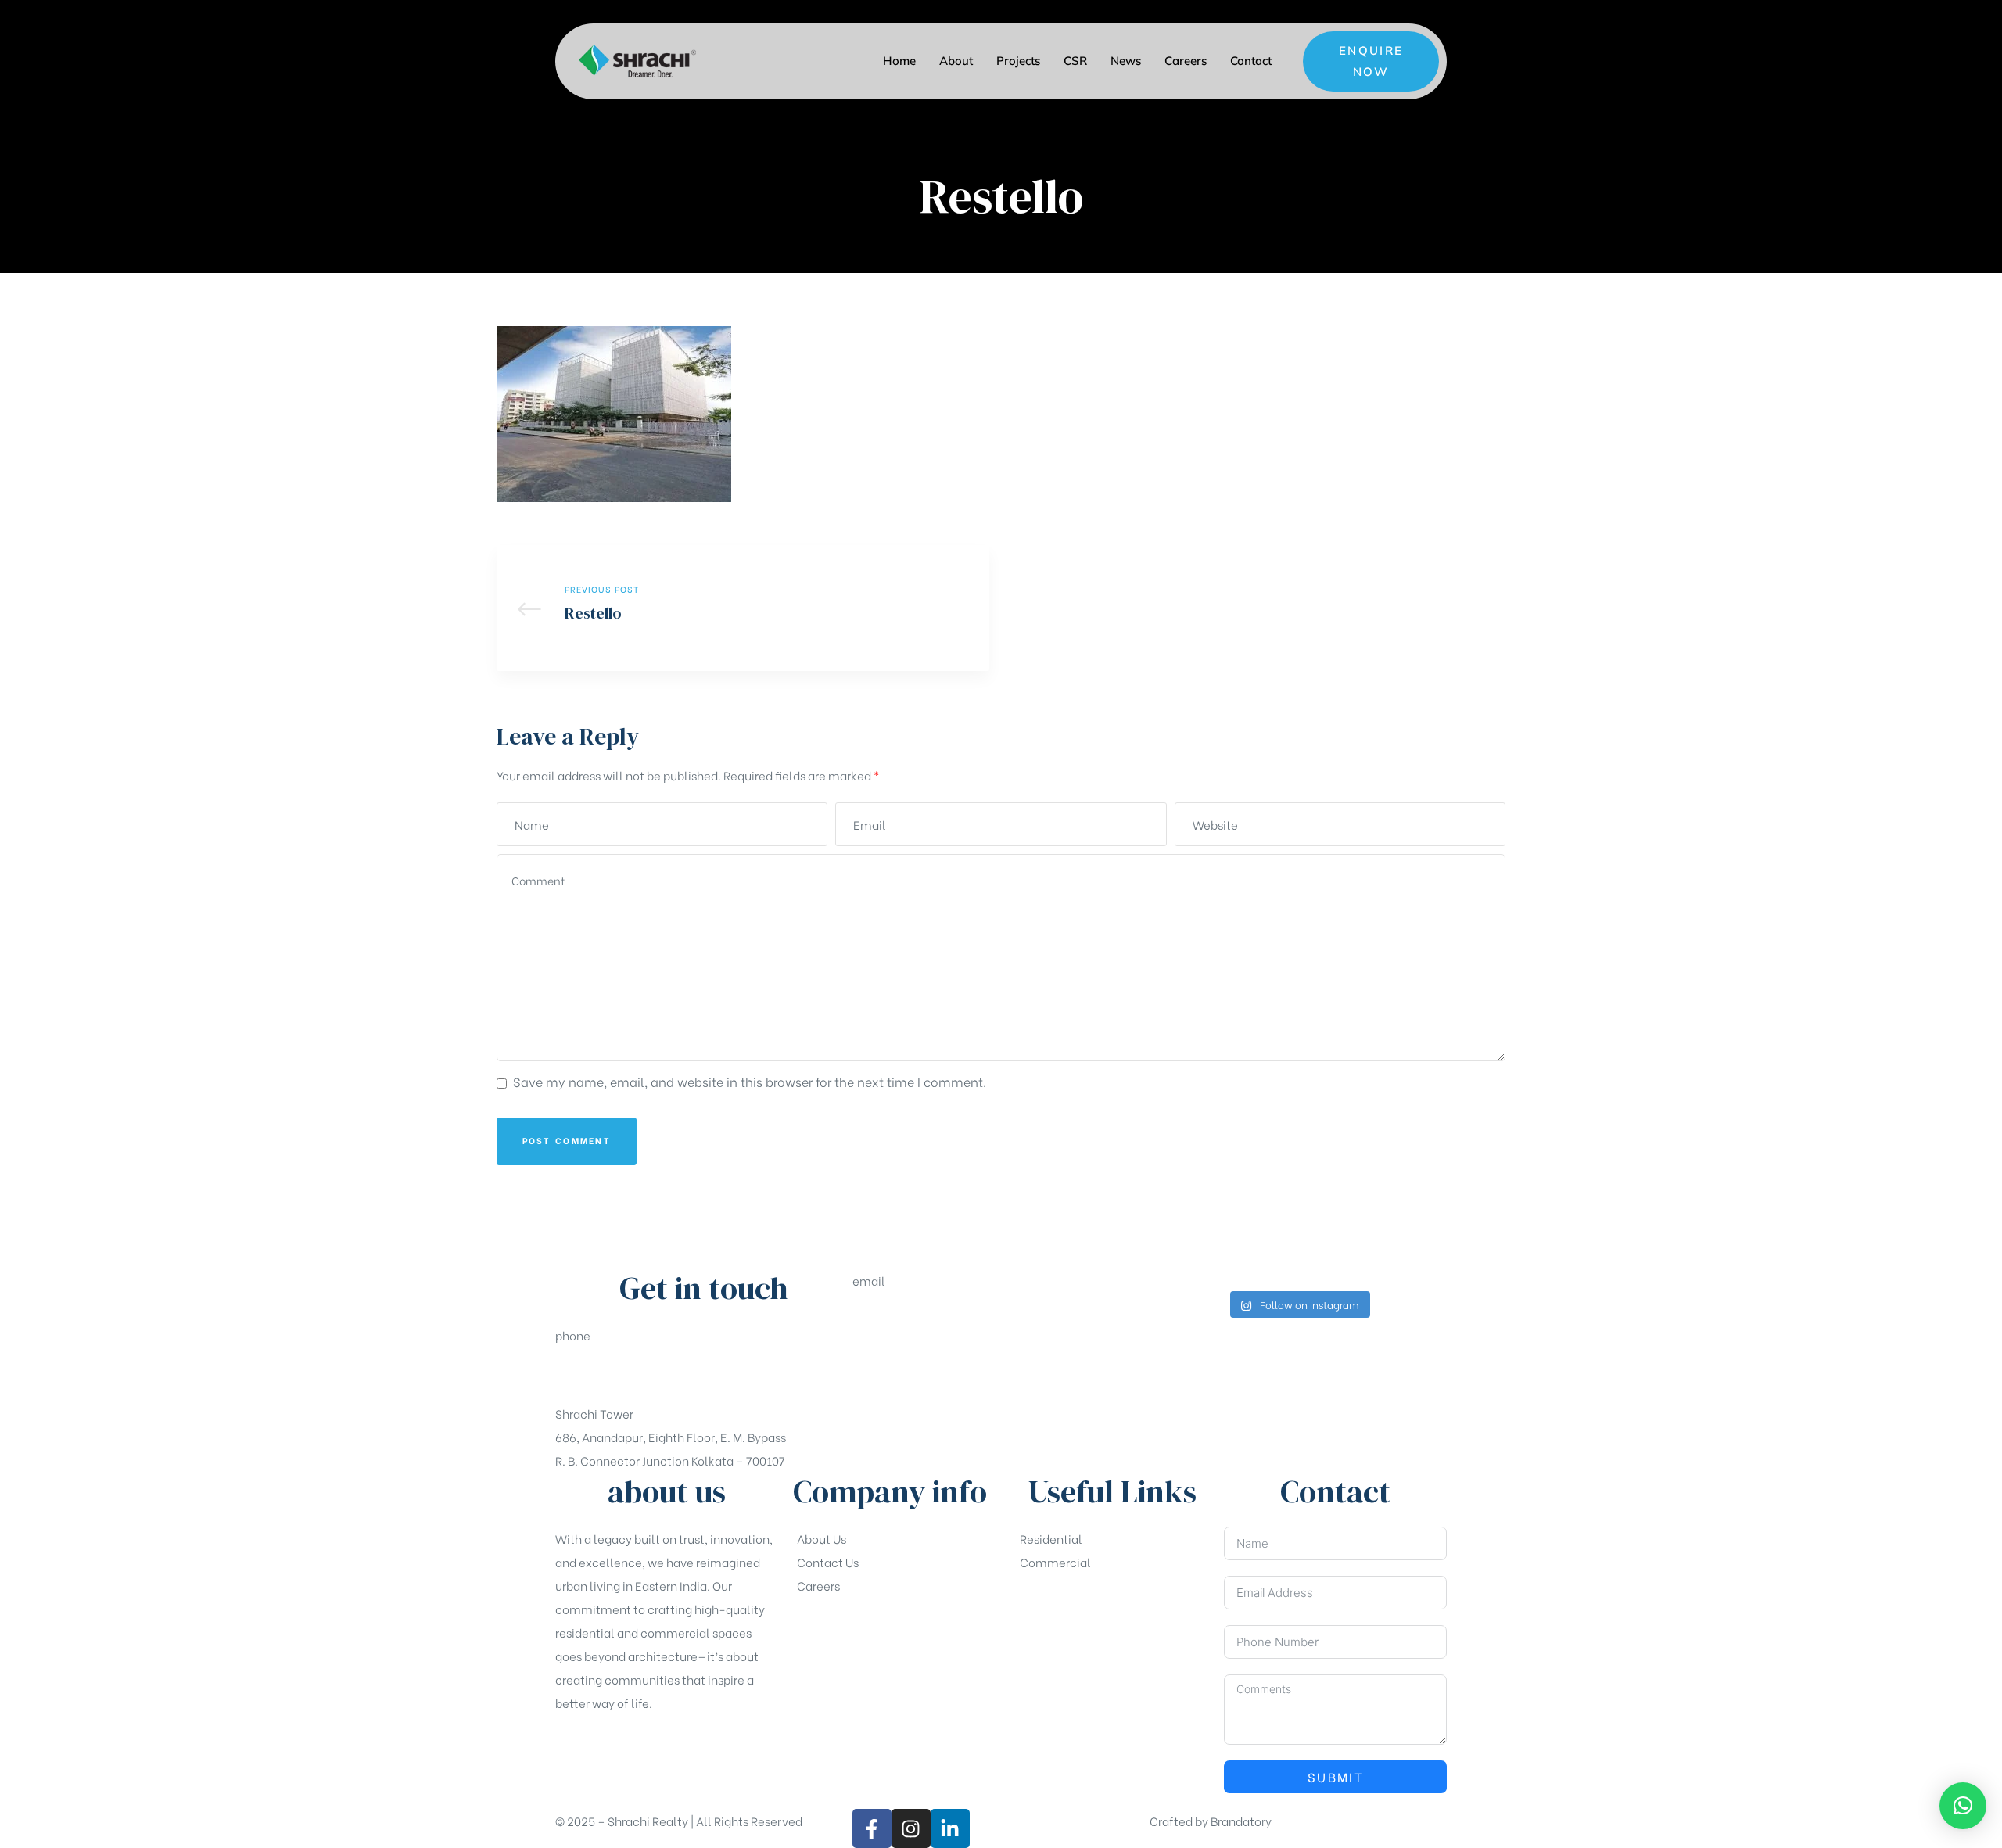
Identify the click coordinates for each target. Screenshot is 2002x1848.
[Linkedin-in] (950, 1828)
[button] (1371, 61)
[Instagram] (911, 1828)
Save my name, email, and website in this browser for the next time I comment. (750, 1081)
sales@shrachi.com (908, 1319)
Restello (743, 608)
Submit (1335, 1776)
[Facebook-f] (872, 1828)
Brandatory (1241, 1821)
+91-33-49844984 (607, 1374)
